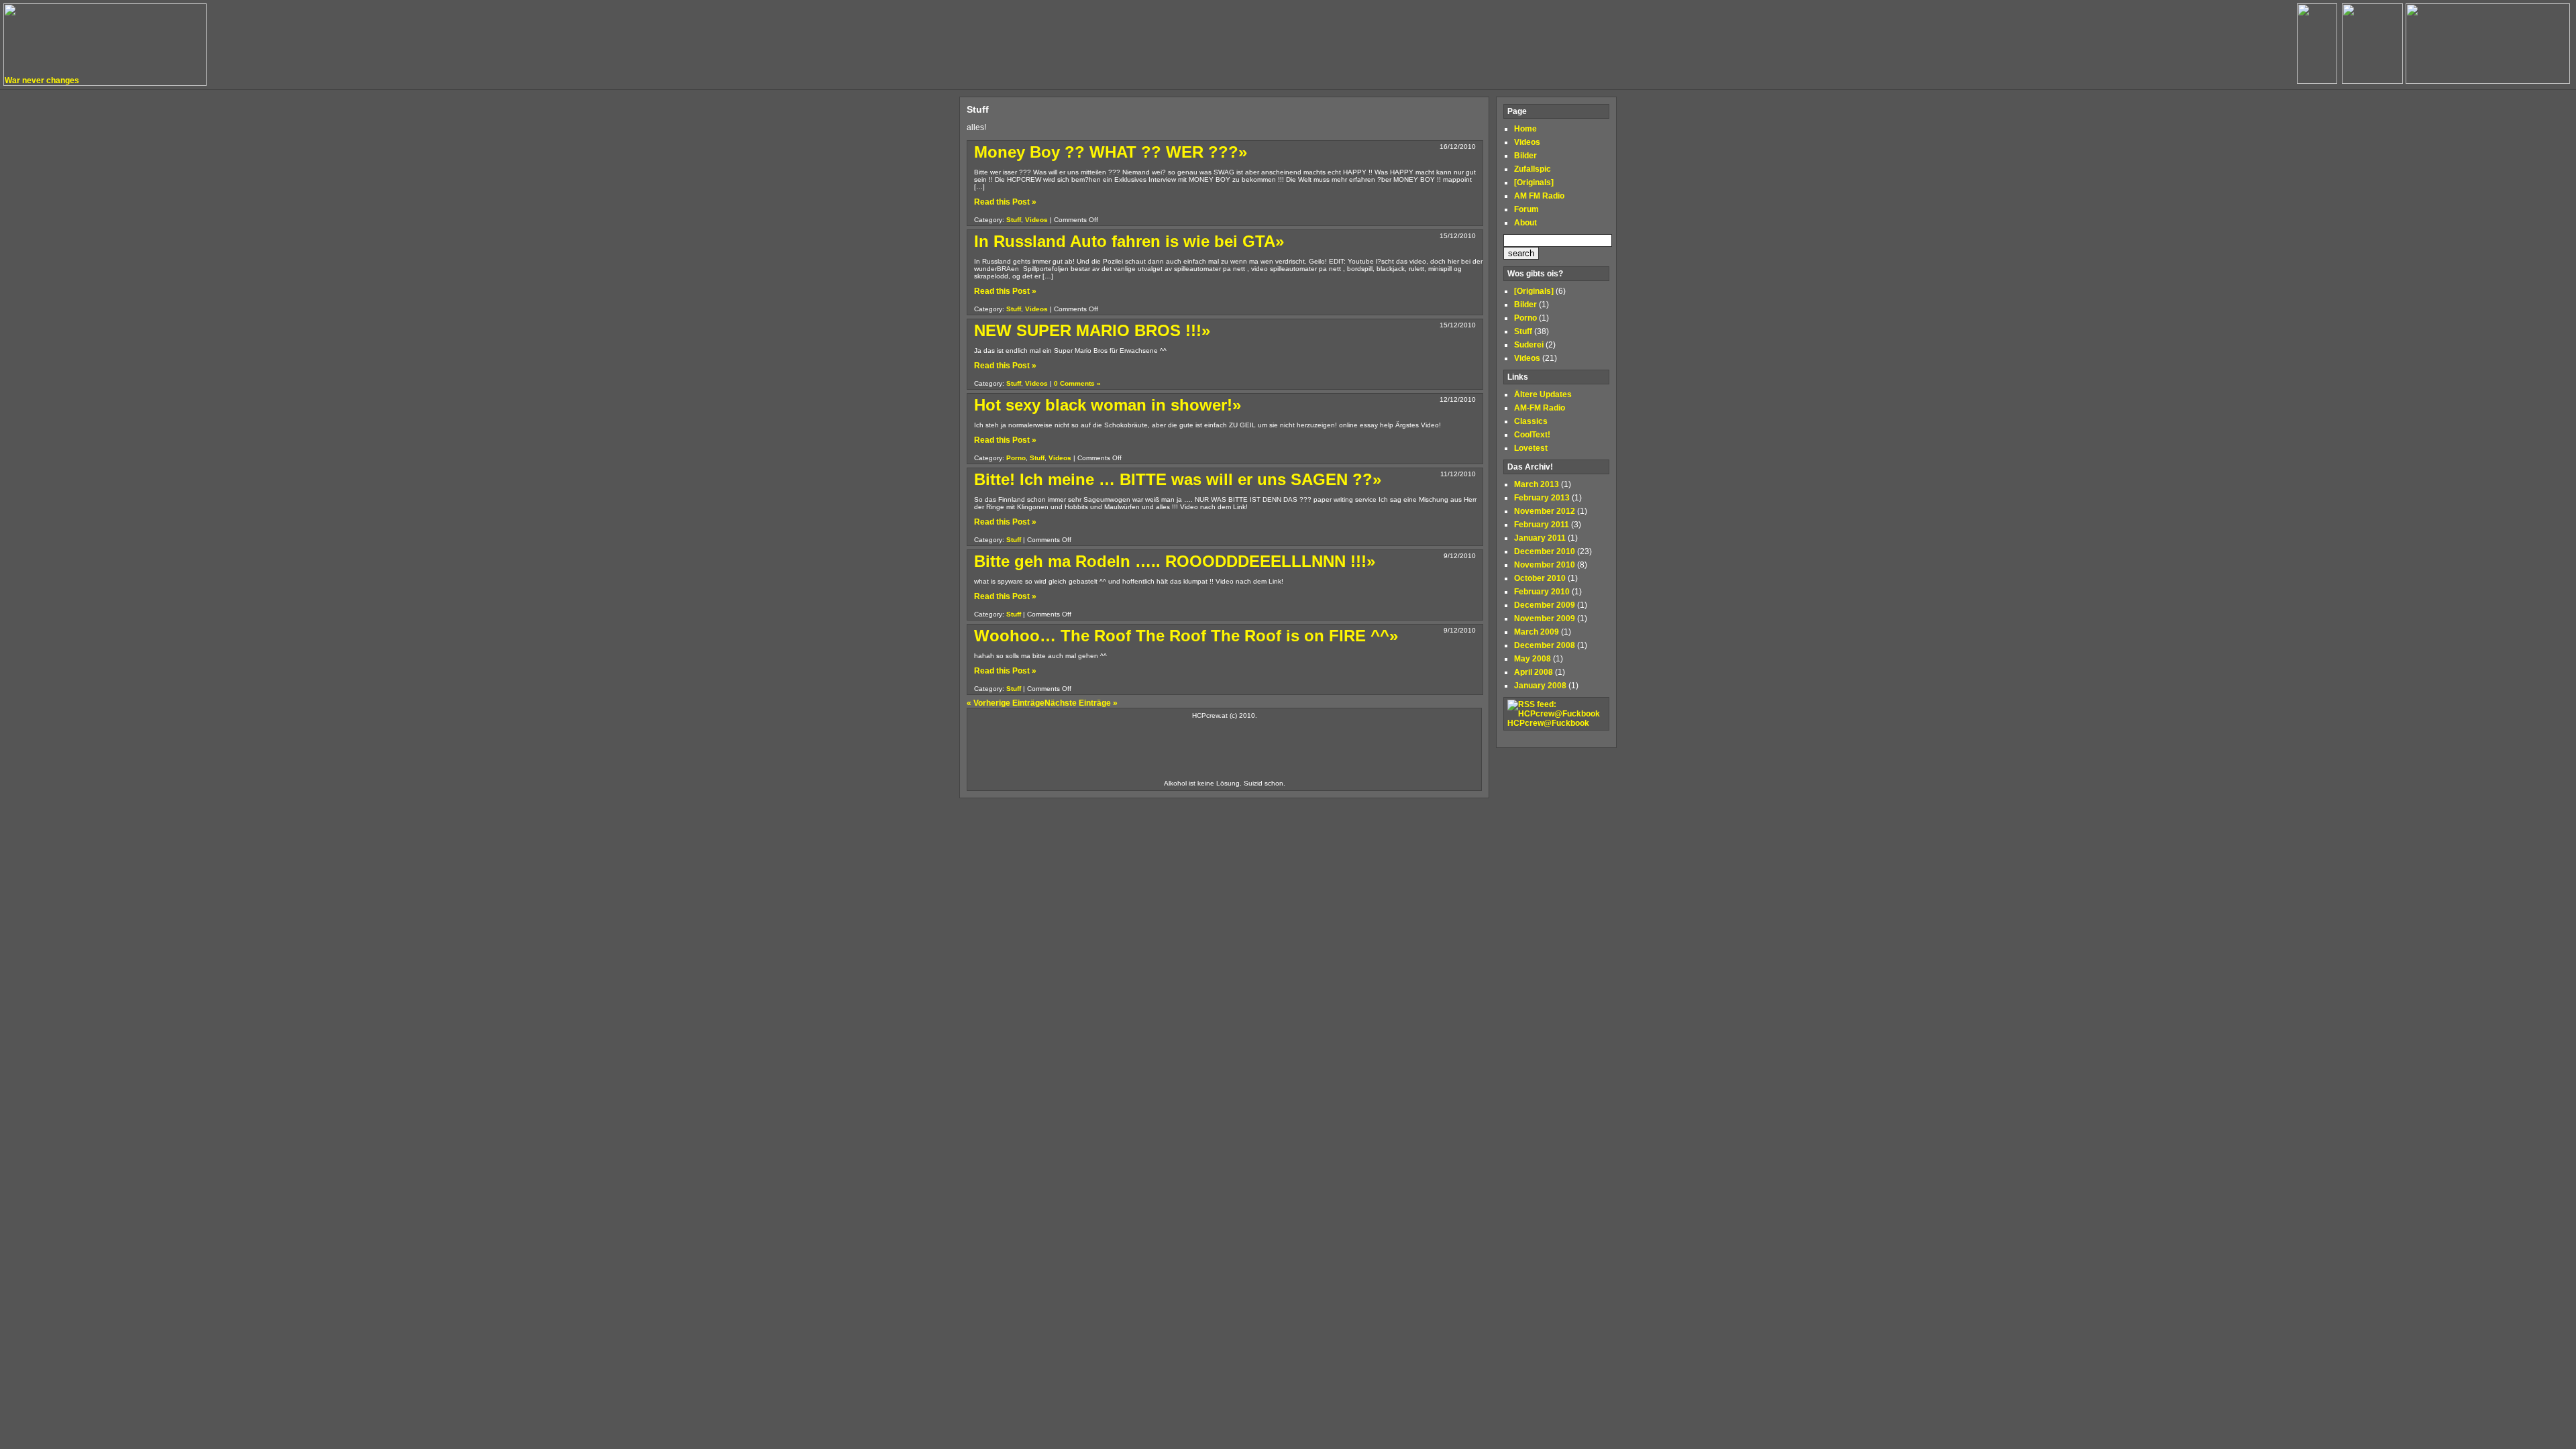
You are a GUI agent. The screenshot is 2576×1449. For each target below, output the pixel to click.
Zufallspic (1533, 169)
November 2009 (1545, 619)
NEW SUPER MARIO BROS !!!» (1092, 330)
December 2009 (1545, 605)
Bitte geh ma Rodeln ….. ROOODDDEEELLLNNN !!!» (1175, 561)
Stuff (1014, 220)
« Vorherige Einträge (1006, 703)
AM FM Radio (1539, 196)
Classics (1531, 421)
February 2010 (1542, 592)
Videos (1036, 220)
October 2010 (1540, 578)
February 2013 (1542, 498)
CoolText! (1532, 435)
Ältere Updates (1543, 394)
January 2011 (1540, 538)
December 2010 (1545, 551)
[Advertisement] (1224, 749)
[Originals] (1534, 182)
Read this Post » (1005, 202)
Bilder (1525, 156)
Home (1525, 129)
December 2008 (1545, 645)
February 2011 (1542, 525)
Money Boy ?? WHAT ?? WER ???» (1111, 152)
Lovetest (1531, 448)
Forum (1526, 209)
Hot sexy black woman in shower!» (1108, 405)
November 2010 (1545, 565)
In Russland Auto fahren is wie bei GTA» (1129, 241)
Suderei (1529, 345)
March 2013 (1537, 484)
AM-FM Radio (1540, 408)
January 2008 (1540, 686)
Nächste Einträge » (1081, 703)
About (1525, 223)
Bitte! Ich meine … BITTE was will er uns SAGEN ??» (1178, 479)
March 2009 (1537, 632)
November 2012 (1545, 511)
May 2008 (1533, 659)
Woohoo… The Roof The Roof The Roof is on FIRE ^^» (1186, 636)
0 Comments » (1077, 383)
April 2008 (1534, 672)
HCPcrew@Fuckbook (1548, 723)
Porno (1016, 458)
